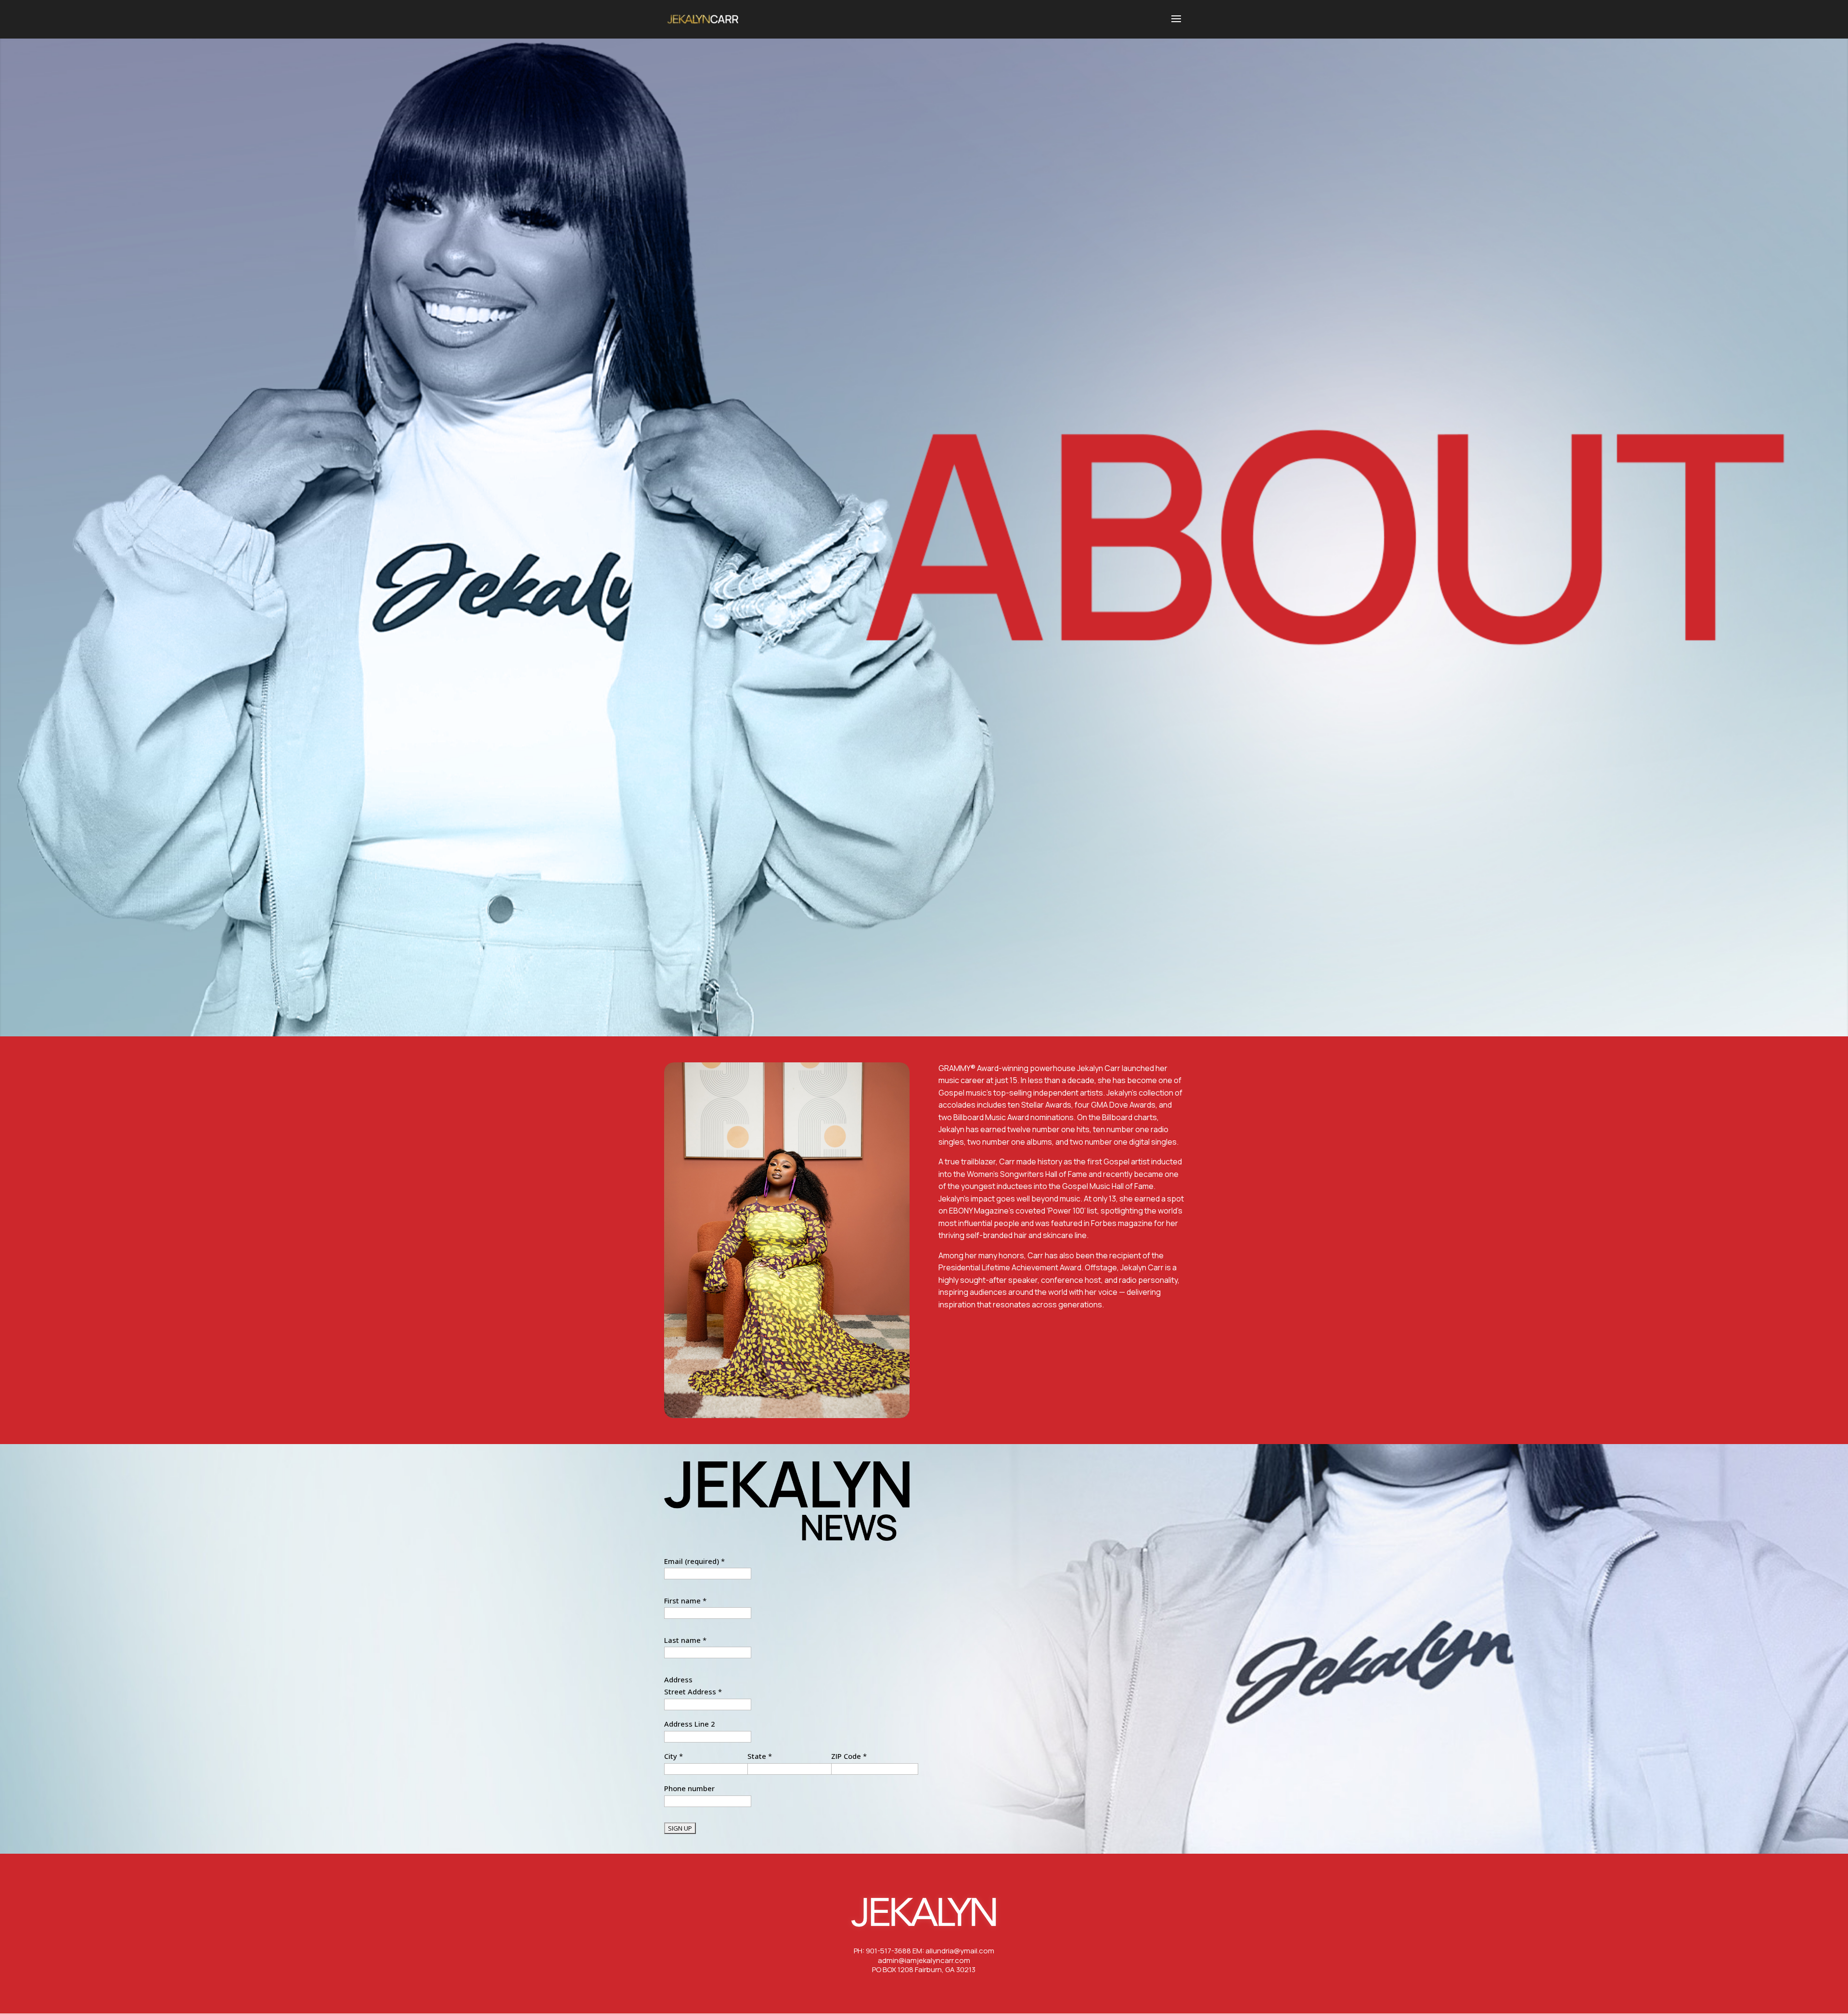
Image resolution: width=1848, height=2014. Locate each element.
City (674, 1756)
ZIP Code (849, 1756)
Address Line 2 (690, 1724)
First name (685, 1601)
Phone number (689, 1788)
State (760, 1756)
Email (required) (694, 1561)
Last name (685, 1640)
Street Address (693, 1691)
